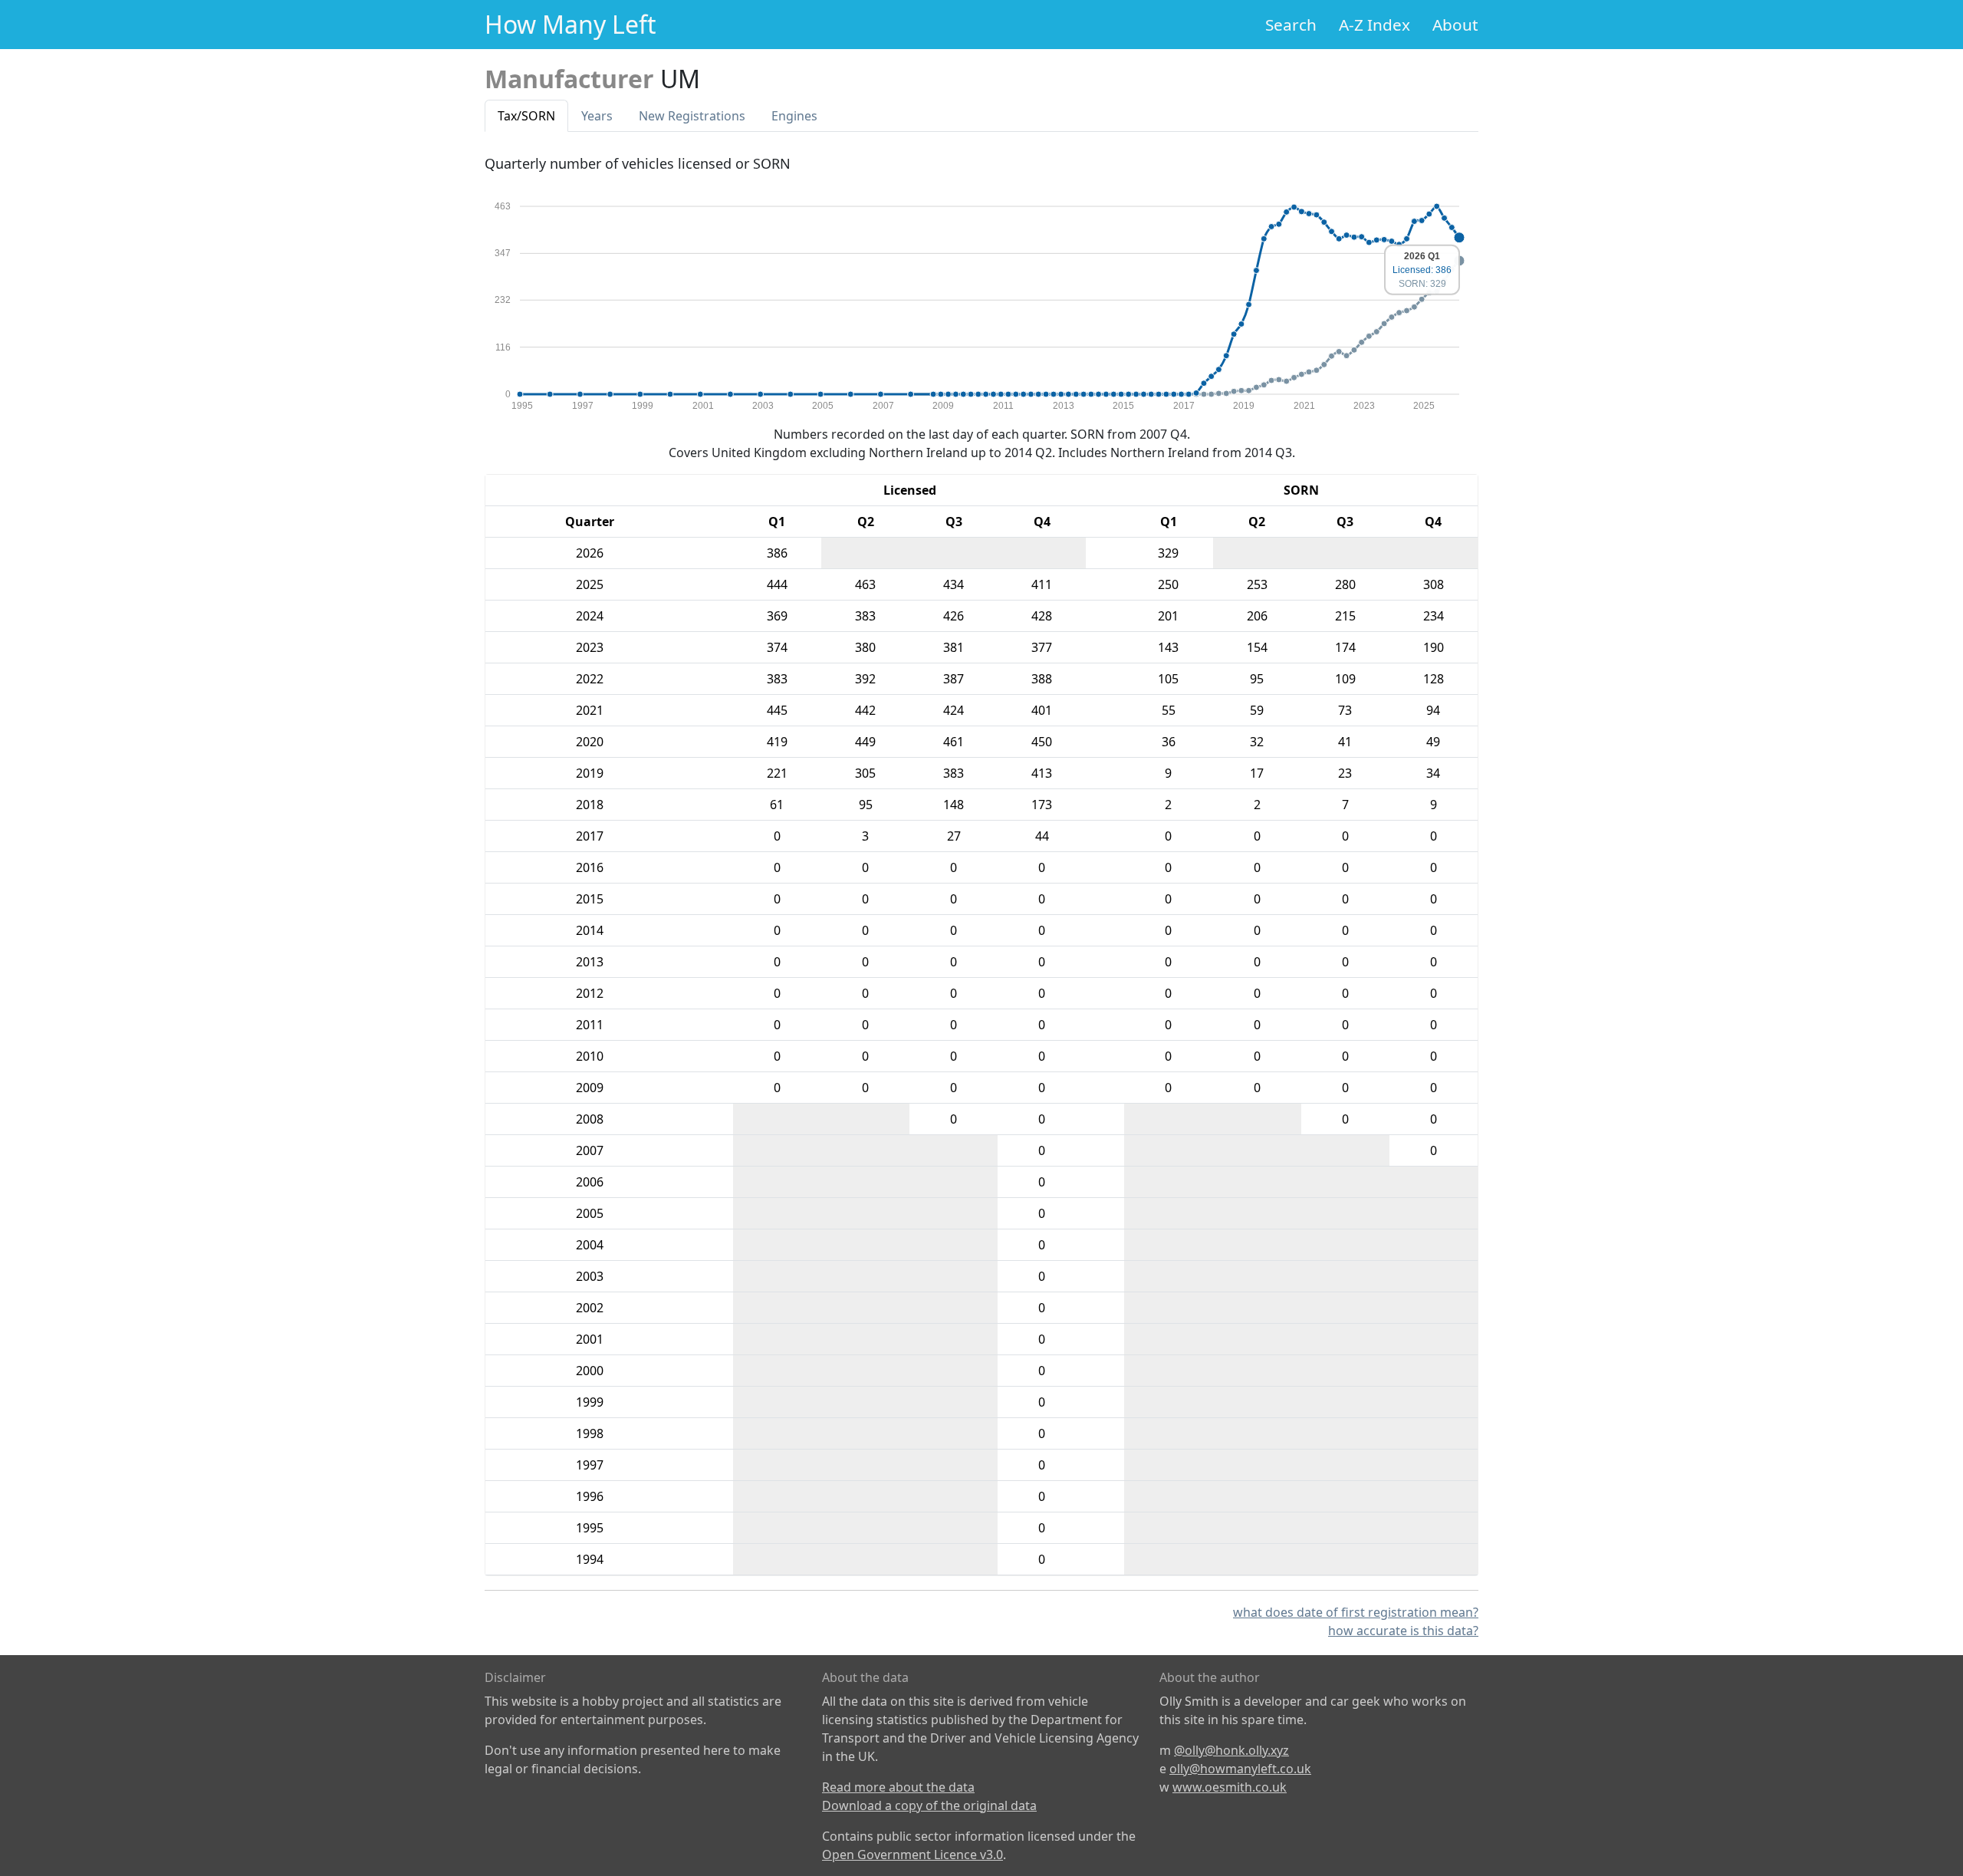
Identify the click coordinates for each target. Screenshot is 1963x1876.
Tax (526, 116)
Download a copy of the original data (929, 1805)
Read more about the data (898, 1787)
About (1455, 25)
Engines (794, 116)
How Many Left (570, 24)
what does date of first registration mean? (1356, 1612)
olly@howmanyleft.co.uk (1240, 1769)
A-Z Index (1374, 25)
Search (1291, 25)
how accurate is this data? (1403, 1631)
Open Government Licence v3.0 (912, 1855)
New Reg (692, 116)
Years (597, 116)
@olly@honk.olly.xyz (1231, 1750)
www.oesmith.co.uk (1230, 1787)
